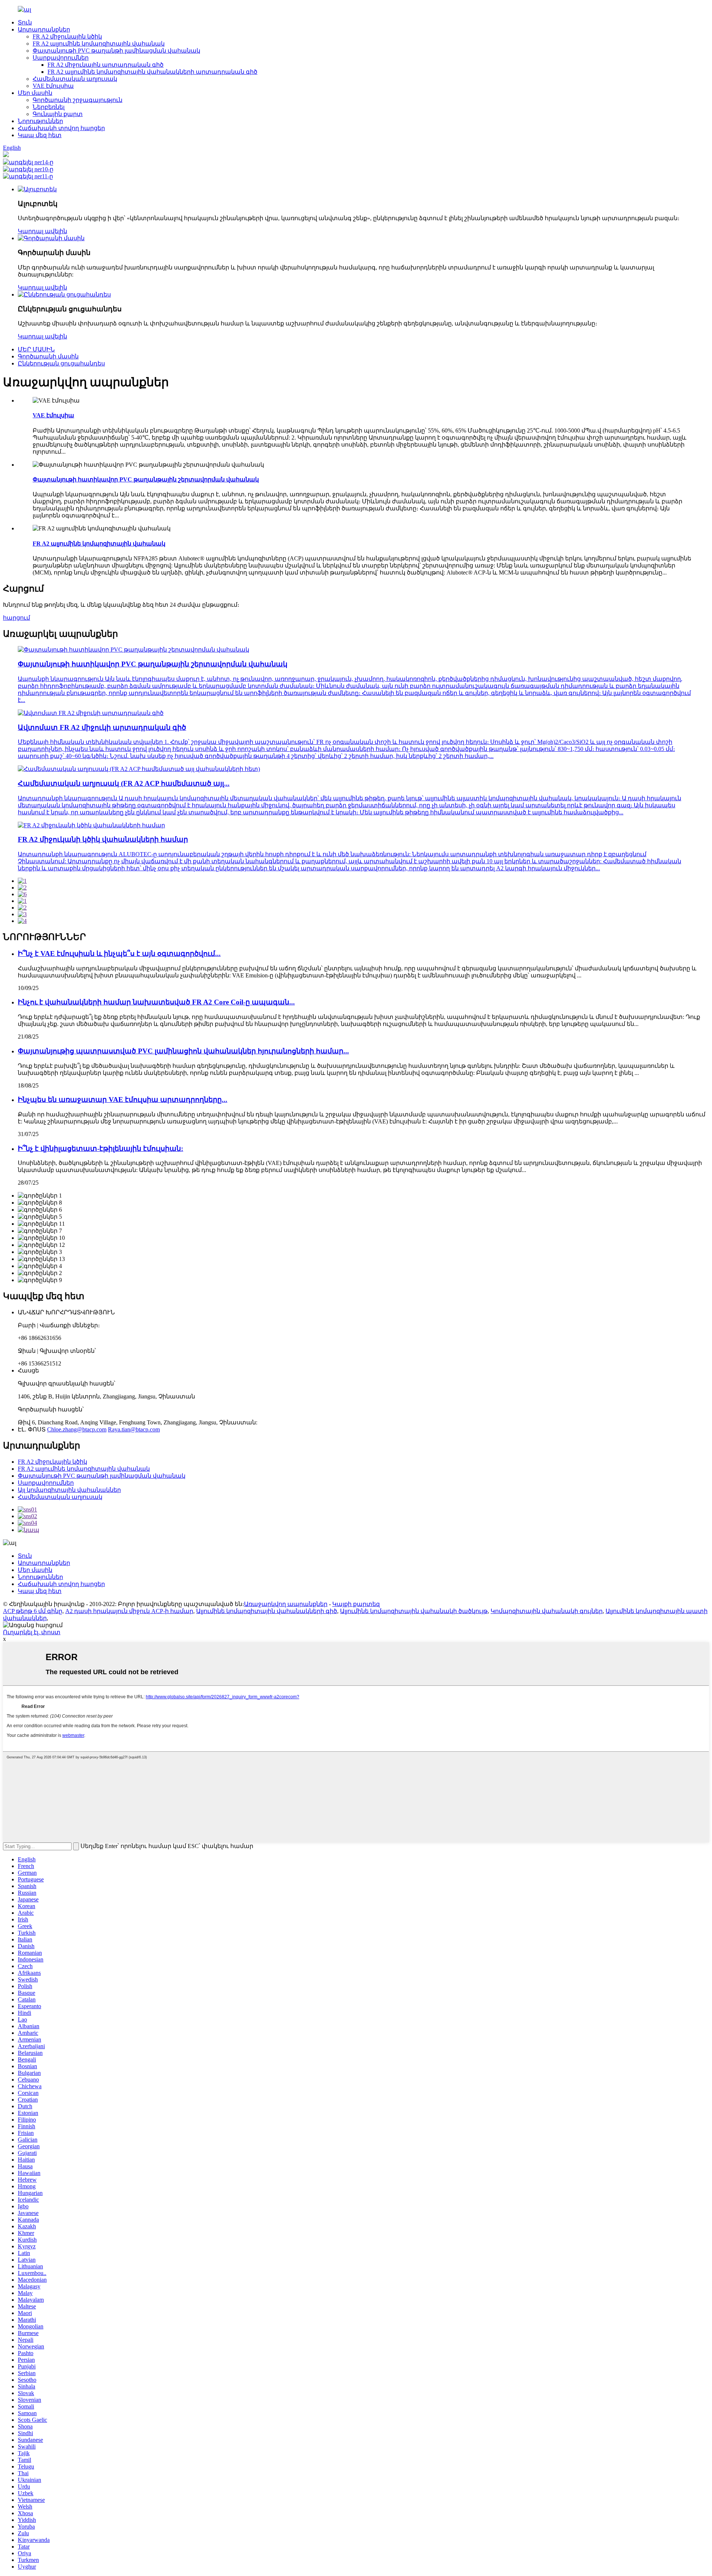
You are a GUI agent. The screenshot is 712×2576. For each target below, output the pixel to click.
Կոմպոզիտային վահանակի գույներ (547, 1611)
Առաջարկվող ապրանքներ (286, 1604)
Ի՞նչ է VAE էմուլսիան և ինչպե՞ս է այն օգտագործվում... (119, 953)
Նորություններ (40, 121)
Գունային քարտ (58, 114)
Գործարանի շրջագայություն (78, 100)
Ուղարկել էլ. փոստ (32, 1632)
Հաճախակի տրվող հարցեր (61, 128)
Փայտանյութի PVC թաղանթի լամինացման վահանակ (116, 51)
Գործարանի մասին (48, 356)
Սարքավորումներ (61, 58)
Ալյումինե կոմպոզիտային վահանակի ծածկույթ (414, 1611)
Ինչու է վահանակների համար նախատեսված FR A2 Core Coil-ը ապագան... (156, 1002)
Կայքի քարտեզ (356, 1604)
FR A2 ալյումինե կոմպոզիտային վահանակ (99, 44)
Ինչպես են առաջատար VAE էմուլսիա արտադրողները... (123, 1100)
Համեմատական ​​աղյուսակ (75, 79)
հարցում (17, 618)
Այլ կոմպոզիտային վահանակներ (69, 1490)
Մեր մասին (35, 93)
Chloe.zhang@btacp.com (77, 1429)
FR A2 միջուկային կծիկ (67, 37)
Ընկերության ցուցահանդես (61, 363)
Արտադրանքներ (44, 29)
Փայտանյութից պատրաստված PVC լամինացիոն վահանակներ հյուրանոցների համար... (183, 1051)
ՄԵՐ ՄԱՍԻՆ (36, 349)
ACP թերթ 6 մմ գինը (33, 1611)
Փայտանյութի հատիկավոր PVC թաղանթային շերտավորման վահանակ (146, 479)
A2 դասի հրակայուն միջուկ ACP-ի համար (129, 1611)
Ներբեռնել (49, 107)
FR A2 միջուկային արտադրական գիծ (106, 65)
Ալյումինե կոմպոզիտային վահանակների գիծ (267, 1611)
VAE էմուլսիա (53, 86)
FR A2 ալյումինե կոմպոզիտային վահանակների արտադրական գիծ (152, 72)
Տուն (25, 22)
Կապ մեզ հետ (40, 135)
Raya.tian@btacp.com (134, 1429)
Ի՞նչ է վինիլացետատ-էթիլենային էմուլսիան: (100, 1148)
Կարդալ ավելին (42, 231)
